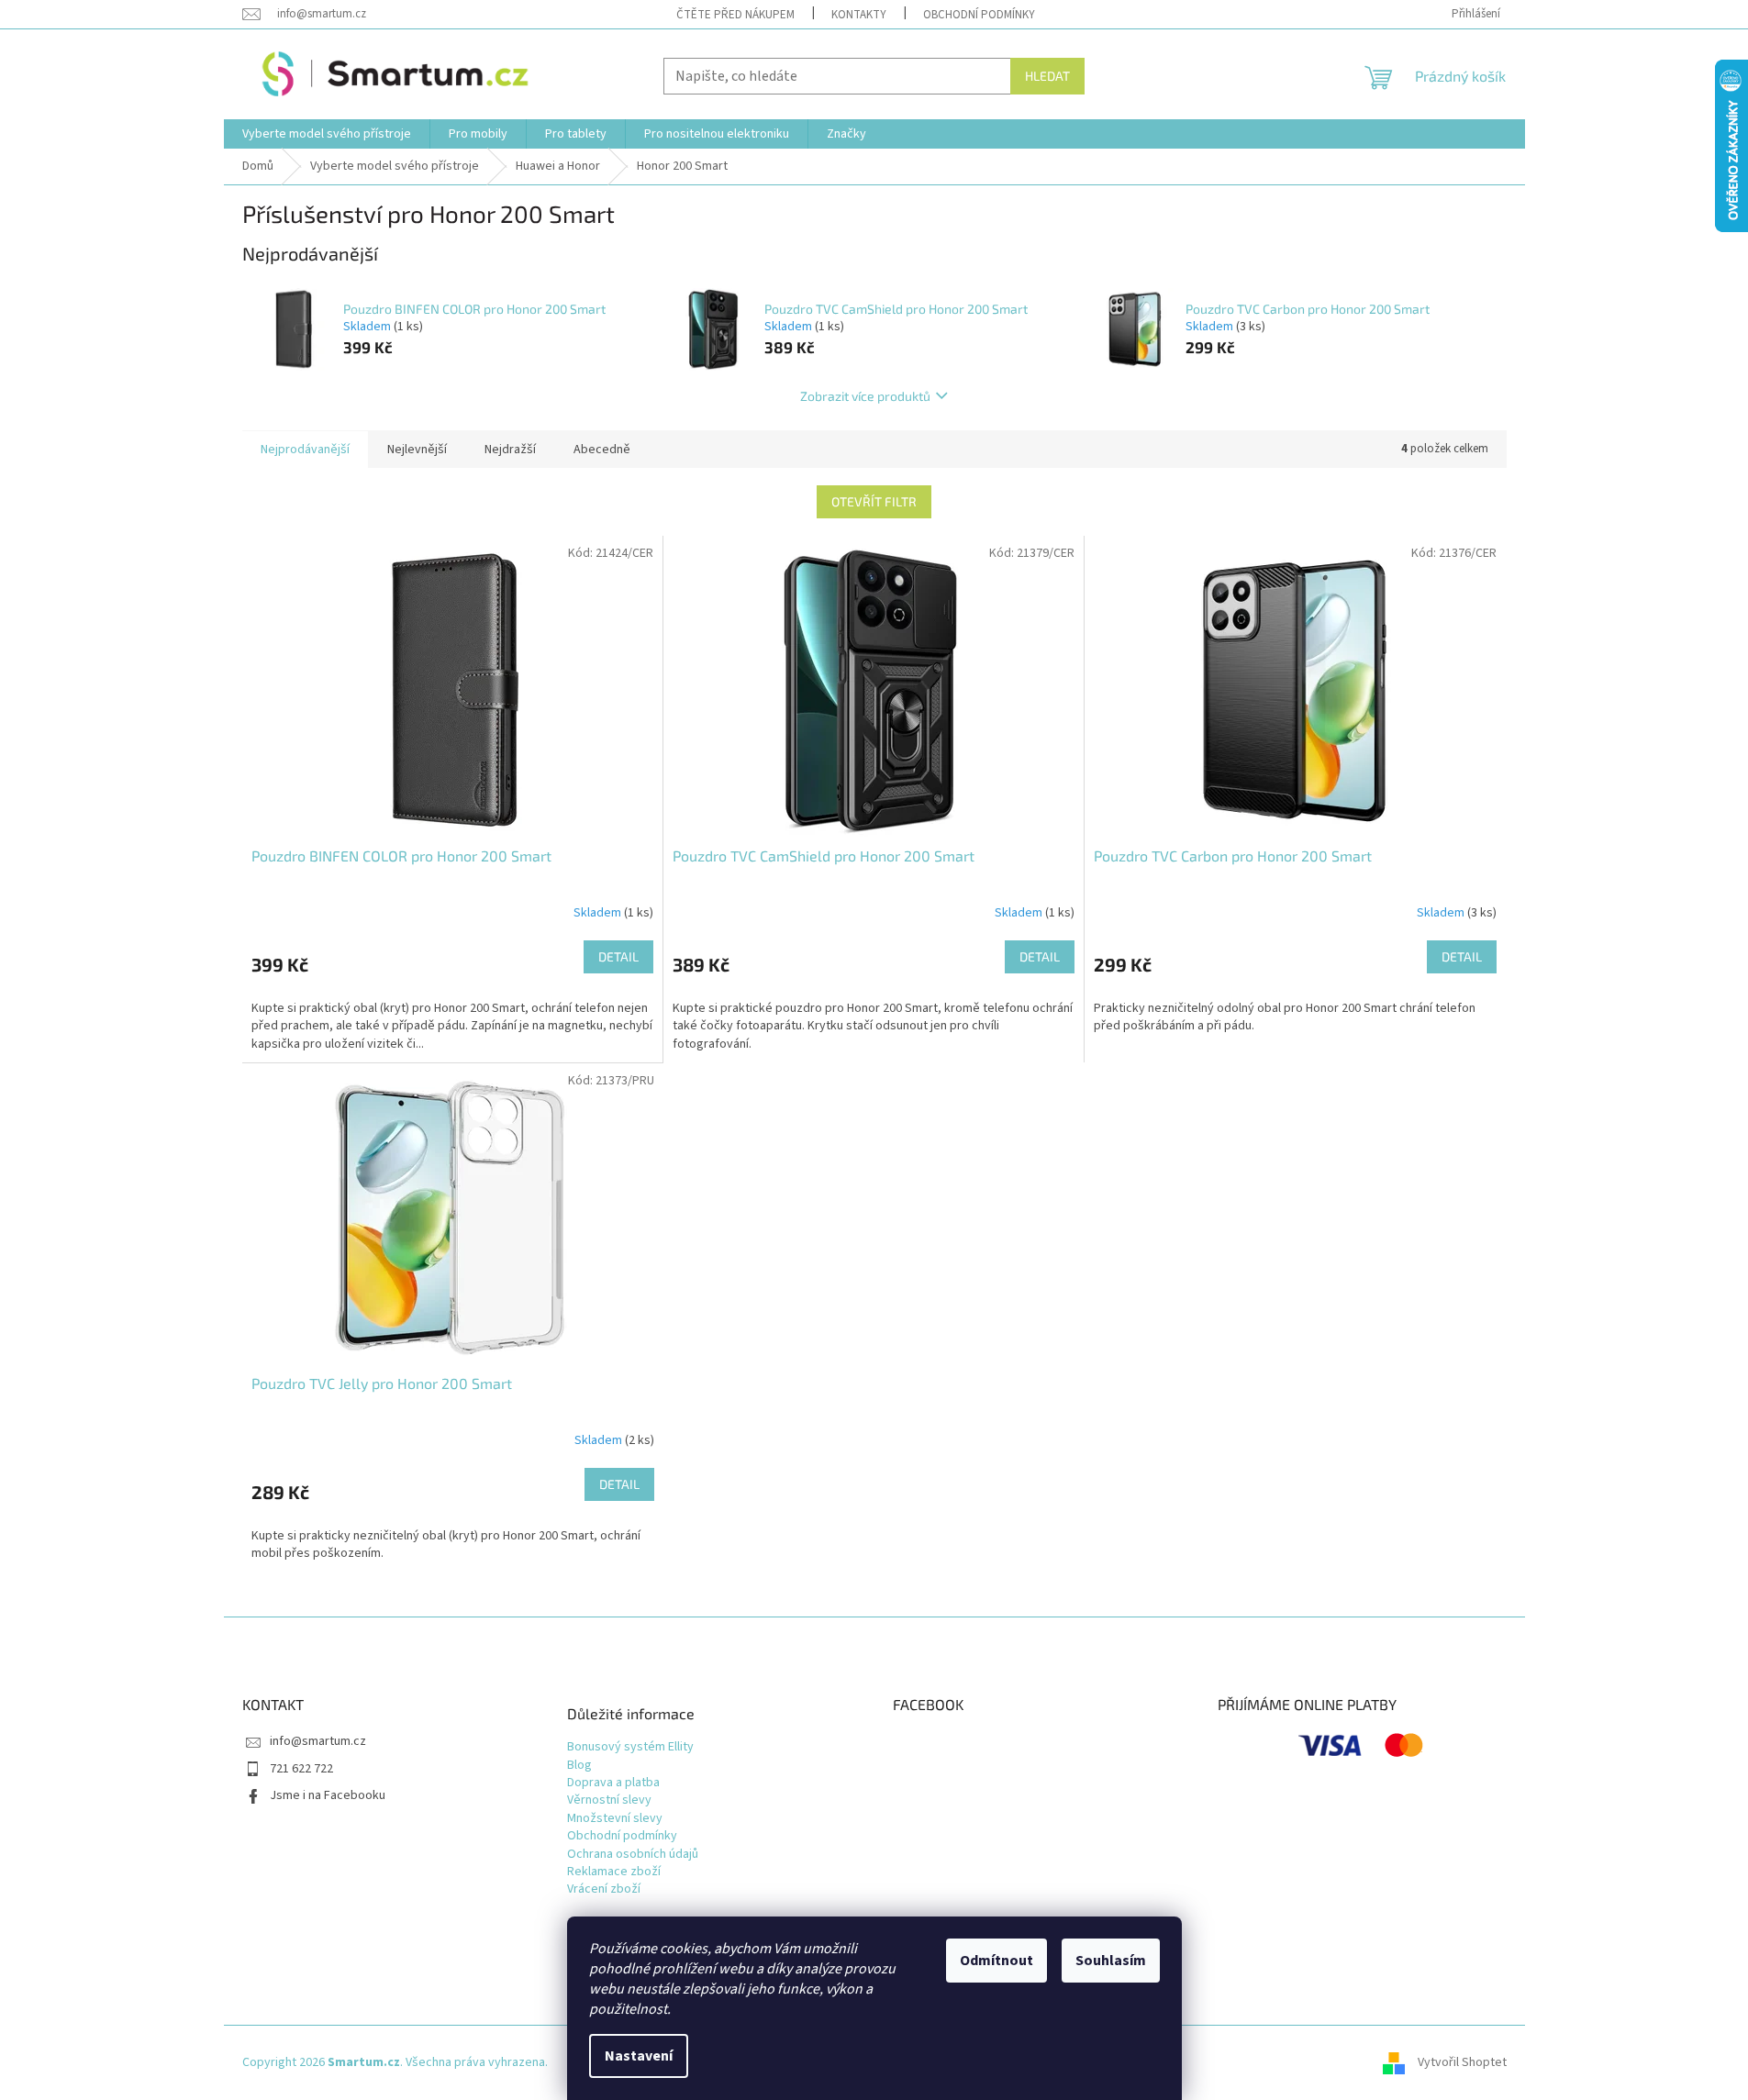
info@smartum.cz (318, 1741)
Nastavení (639, 2056)
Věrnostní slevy (609, 1800)
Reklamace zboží (614, 1872)
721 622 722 (301, 1769)
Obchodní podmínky (979, 15)
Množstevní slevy (615, 1819)
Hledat (1047, 76)
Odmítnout (996, 1961)
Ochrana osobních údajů (633, 1855)
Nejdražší (510, 450)
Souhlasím (1111, 1961)
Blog (579, 1766)
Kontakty (859, 15)
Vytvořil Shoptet (1462, 2062)
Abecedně (602, 450)
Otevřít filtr (874, 501)
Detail (618, 956)
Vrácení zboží (604, 1889)
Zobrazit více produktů (865, 396)
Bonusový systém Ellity (630, 1747)
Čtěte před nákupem (735, 15)
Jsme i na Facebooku (328, 1795)
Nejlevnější (417, 450)
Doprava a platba (613, 1783)
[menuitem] (327, 134)
